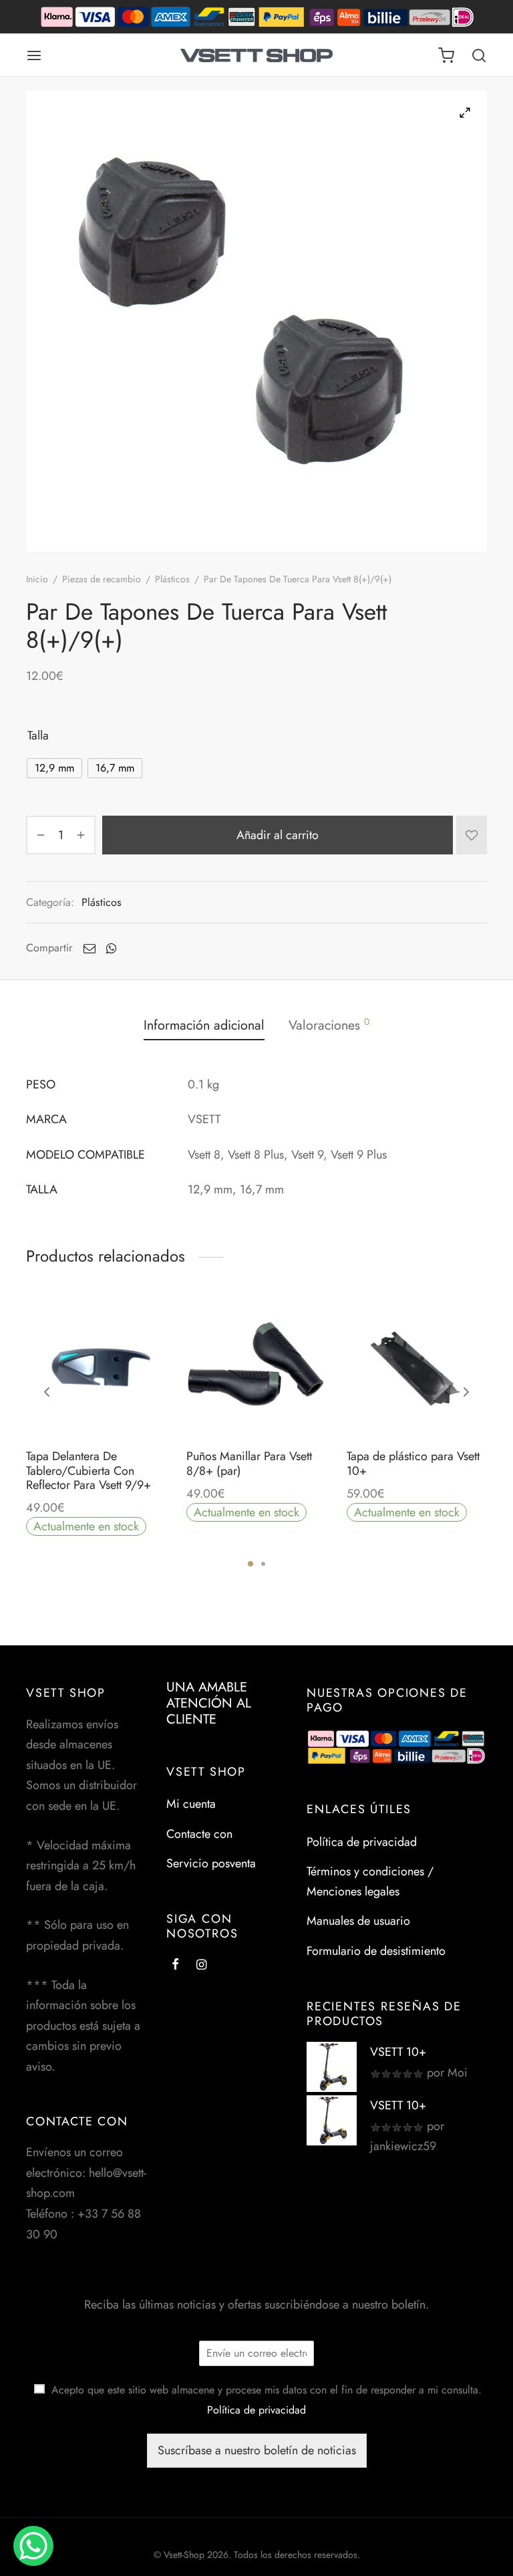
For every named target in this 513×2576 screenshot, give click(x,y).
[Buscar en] (479, 55)
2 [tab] (263, 1564)
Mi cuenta (191, 1804)
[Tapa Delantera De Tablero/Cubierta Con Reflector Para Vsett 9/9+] (96, 1367)
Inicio (37, 579)
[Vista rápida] (126, 1406)
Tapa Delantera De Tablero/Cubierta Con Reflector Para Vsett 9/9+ (89, 1471)
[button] (96, 1406)
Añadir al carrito (278, 834)
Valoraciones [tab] (329, 1025)
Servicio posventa (211, 1863)
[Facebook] (175, 1966)
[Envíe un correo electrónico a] (90, 948)
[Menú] (34, 55)
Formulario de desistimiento (376, 1951)
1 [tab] (250, 1564)
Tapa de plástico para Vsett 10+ (413, 1463)
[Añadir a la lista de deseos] (472, 835)
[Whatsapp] (111, 948)
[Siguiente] (466, 1392)
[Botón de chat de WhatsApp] (33, 2546)
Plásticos (172, 579)
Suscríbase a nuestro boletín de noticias (257, 2450)
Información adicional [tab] (204, 1025)
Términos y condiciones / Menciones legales (370, 1882)
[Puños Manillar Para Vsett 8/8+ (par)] (256, 1367)
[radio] (54, 768)
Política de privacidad (362, 1842)
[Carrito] (446, 55)
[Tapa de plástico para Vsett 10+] (417, 1367)
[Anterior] (47, 1392)
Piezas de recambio (102, 579)
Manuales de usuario (358, 1921)
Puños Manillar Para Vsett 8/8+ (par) (249, 1463)
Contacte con (199, 1834)
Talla (38, 735)
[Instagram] (201, 1966)
